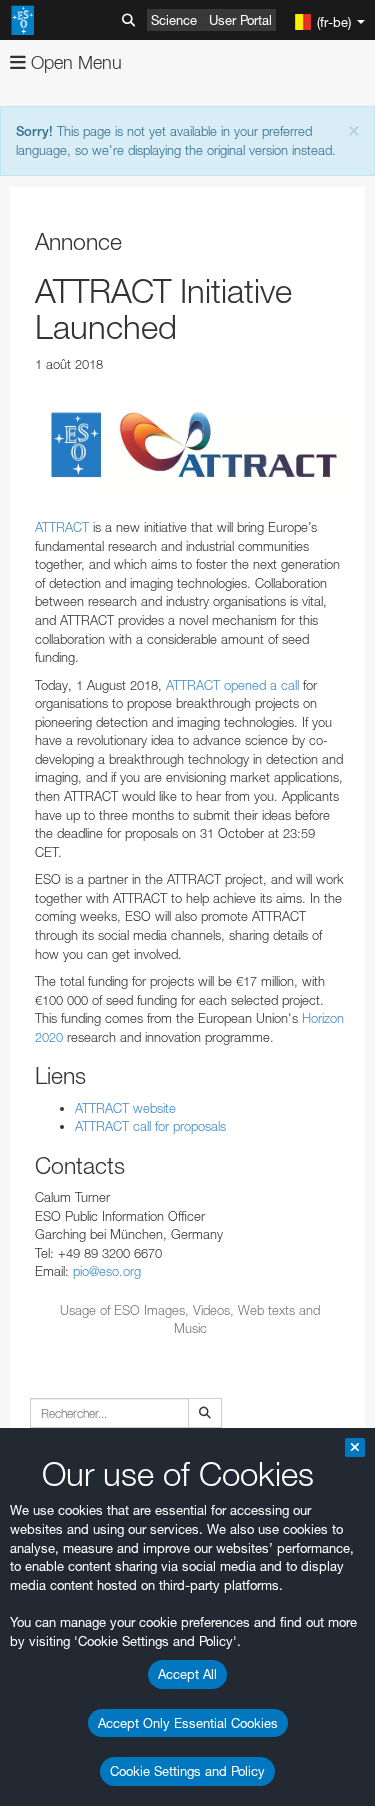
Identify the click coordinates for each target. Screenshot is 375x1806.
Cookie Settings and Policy (187, 1771)
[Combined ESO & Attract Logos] (190, 445)
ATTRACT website (125, 1108)
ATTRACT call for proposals (150, 1126)
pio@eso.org (107, 1271)
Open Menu (74, 62)
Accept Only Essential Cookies (188, 1723)
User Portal (240, 20)
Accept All (187, 1674)
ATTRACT (62, 527)
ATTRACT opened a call (232, 685)
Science (174, 20)
